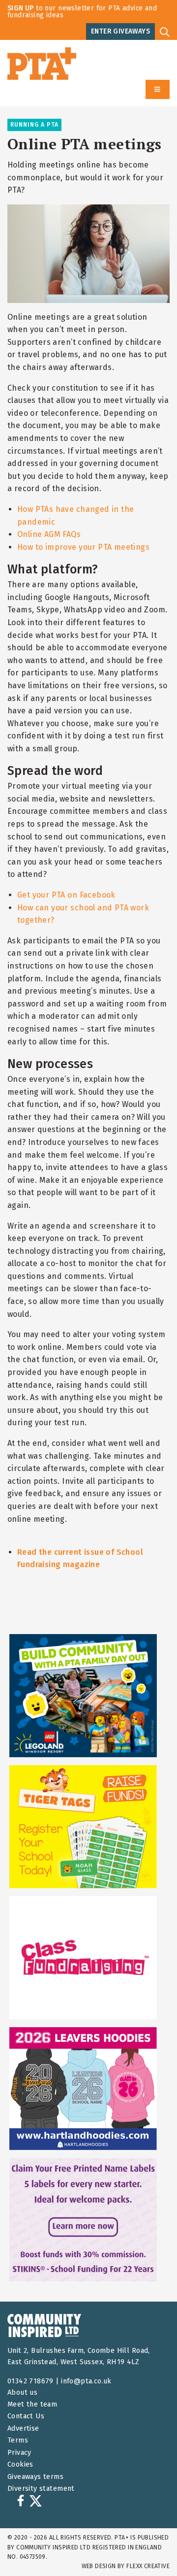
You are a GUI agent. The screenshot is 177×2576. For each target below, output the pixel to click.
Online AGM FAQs (49, 534)
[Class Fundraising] (83, 1958)
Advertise (23, 2428)
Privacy (19, 2453)
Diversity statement (41, 2489)
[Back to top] (149, 2548)
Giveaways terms (35, 2477)
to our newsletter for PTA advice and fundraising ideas (82, 12)
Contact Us (26, 2416)
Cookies (20, 2464)
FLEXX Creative (148, 2566)
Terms (18, 2440)
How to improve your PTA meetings (83, 547)
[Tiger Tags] (83, 1827)
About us (22, 2392)
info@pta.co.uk (86, 2381)
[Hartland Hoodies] (83, 2089)
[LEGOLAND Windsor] (83, 1696)
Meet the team (32, 2404)
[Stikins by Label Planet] (83, 2220)
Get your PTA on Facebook (66, 895)
